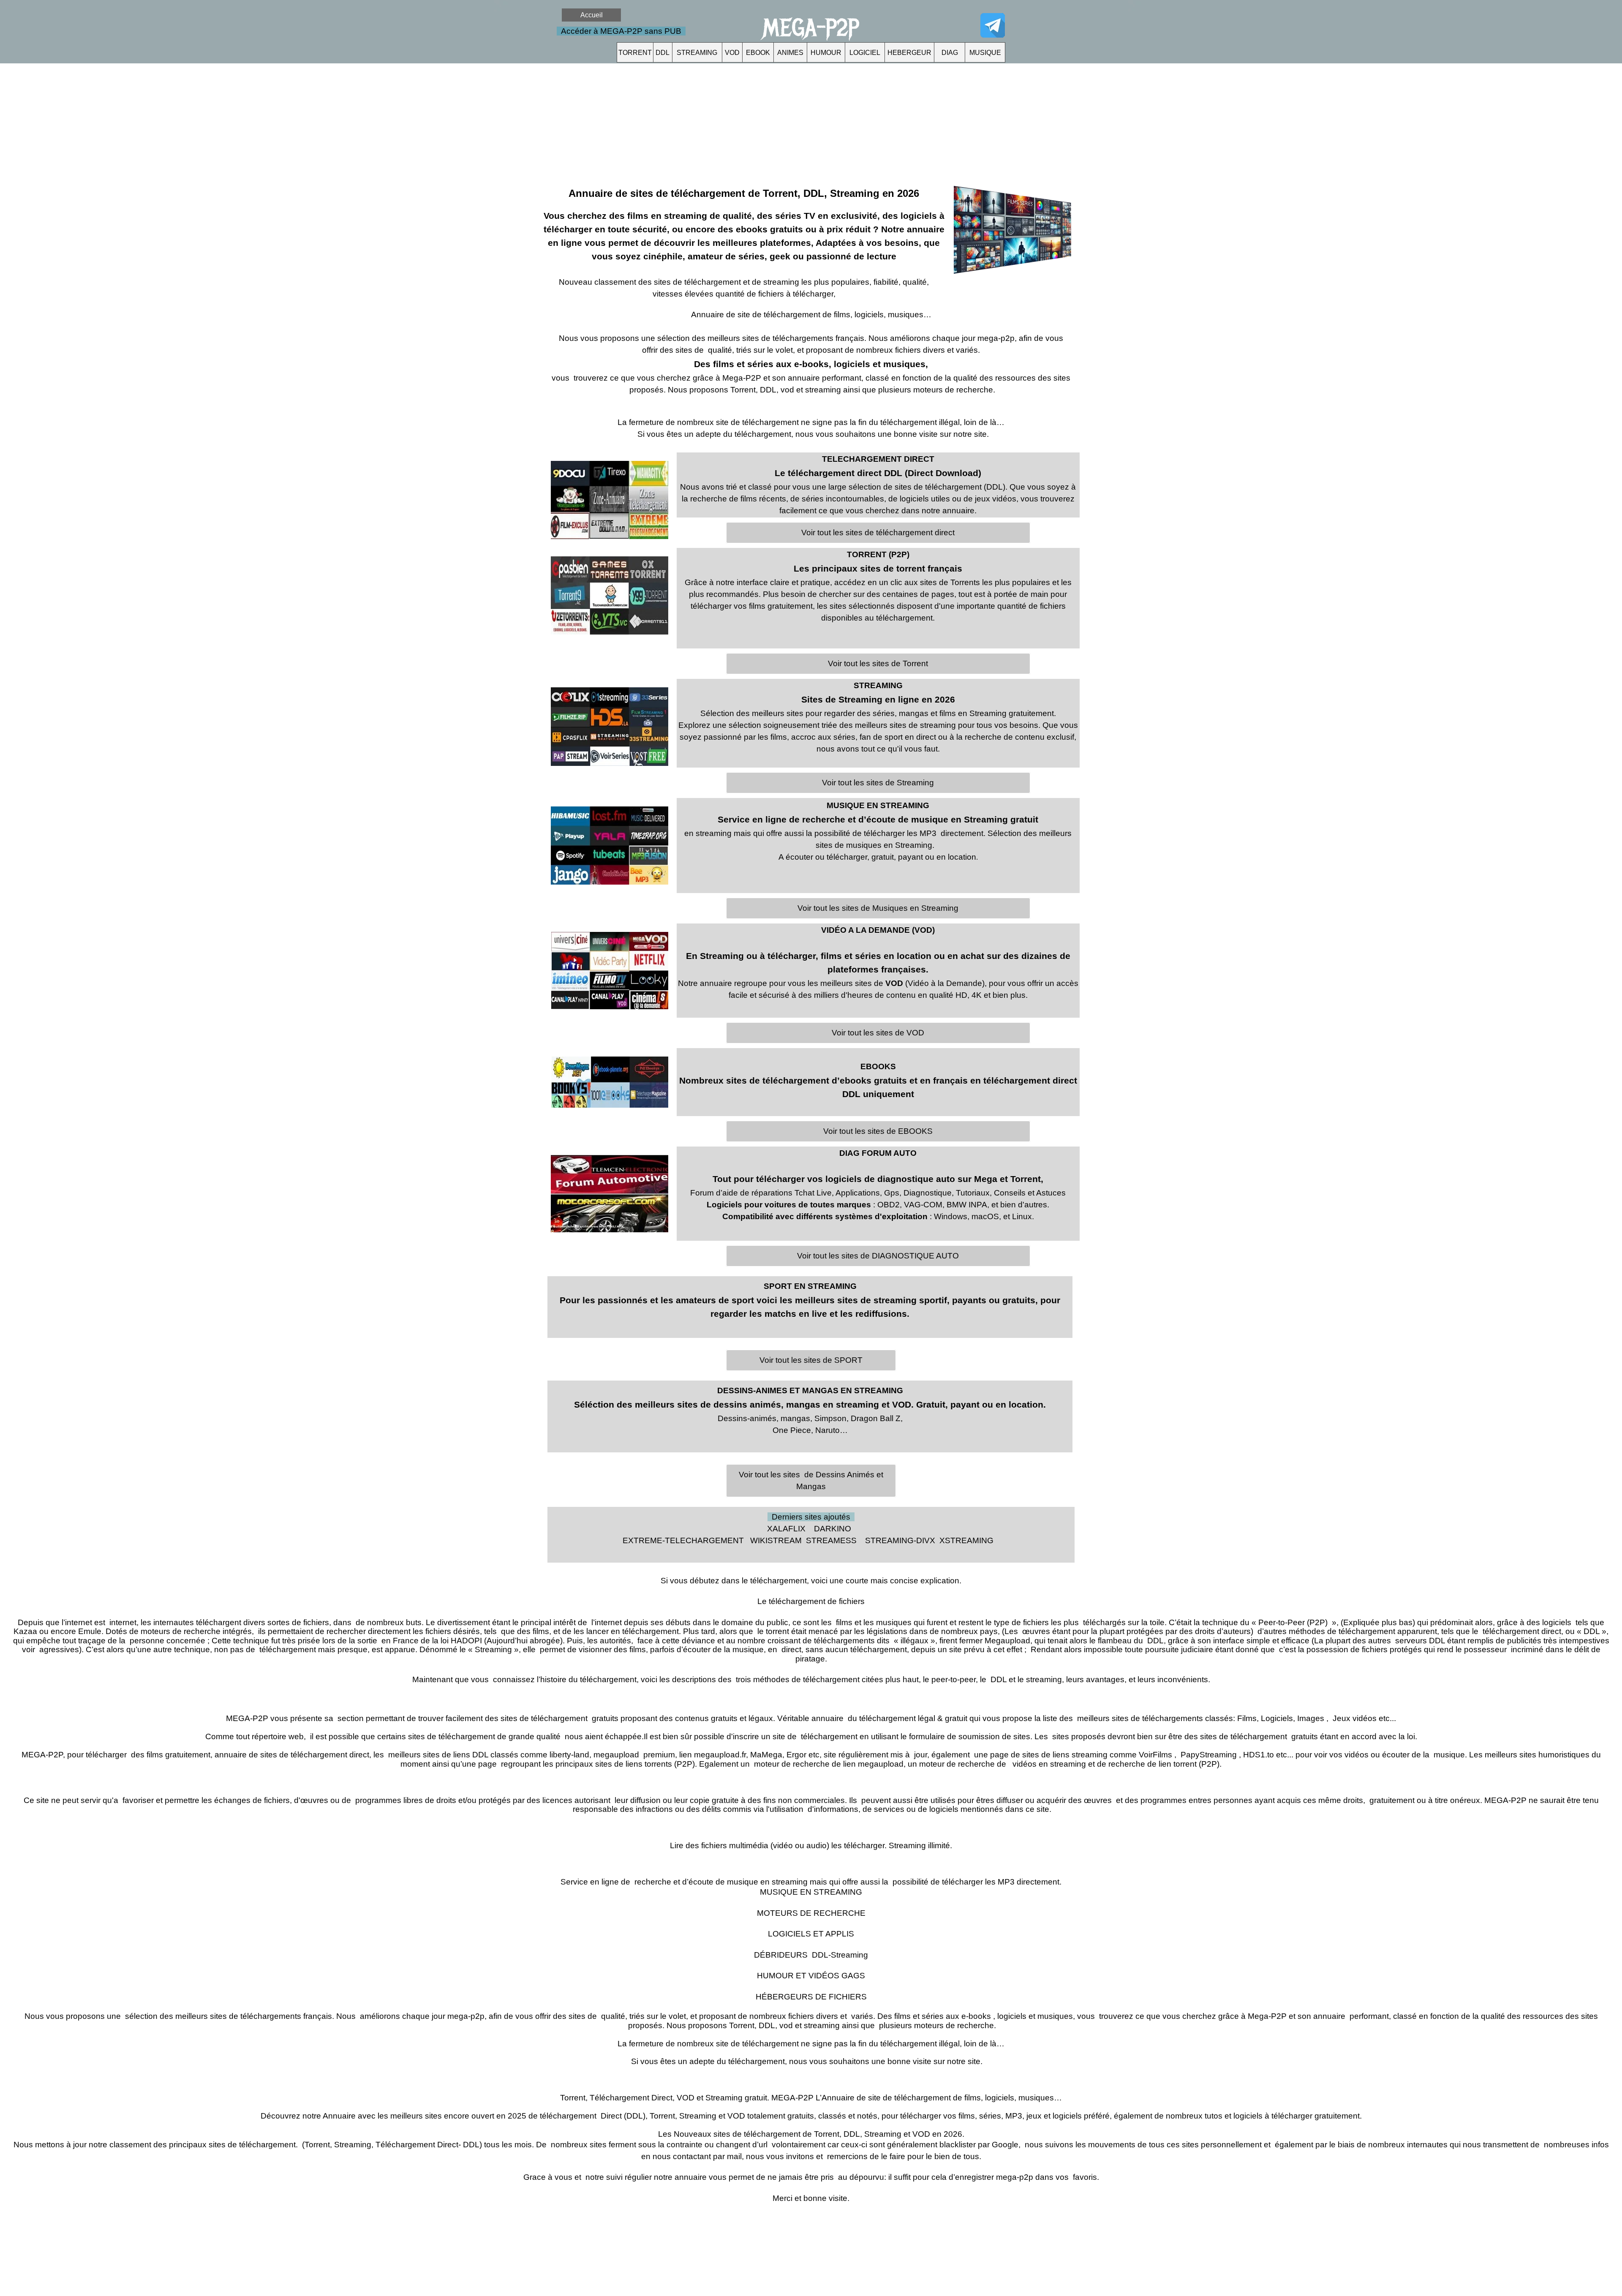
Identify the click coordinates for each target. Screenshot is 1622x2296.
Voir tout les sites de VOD (878, 1033)
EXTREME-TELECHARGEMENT (683, 1540)
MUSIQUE (985, 53)
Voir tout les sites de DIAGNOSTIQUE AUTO (878, 1256)
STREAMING (697, 53)
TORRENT (635, 53)
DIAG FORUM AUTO (878, 1153)
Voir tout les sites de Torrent (878, 663)
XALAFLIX (786, 1529)
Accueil (592, 15)
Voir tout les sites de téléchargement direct (878, 532)
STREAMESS (831, 1540)
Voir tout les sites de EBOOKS (878, 1131)
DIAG (950, 53)
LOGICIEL (865, 53)
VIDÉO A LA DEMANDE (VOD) (878, 930)
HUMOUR (826, 53)
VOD (732, 53)
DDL (663, 53)
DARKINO (833, 1529)
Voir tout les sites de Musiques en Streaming (878, 908)
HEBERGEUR (909, 53)
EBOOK (758, 53)
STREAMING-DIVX (900, 1540)
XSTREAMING (966, 1540)
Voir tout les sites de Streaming (878, 783)
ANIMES (790, 53)
